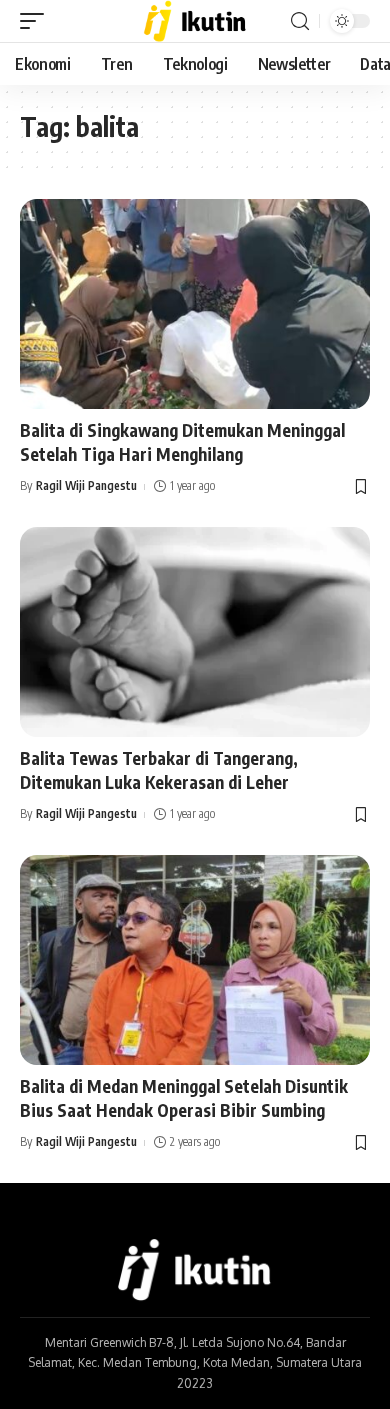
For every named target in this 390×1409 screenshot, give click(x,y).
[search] (300, 21)
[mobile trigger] (37, 21)
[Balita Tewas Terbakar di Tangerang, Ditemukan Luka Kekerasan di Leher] (195, 632)
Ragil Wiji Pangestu (86, 485)
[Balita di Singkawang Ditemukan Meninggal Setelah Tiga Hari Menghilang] (195, 304)
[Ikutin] (195, 21)
